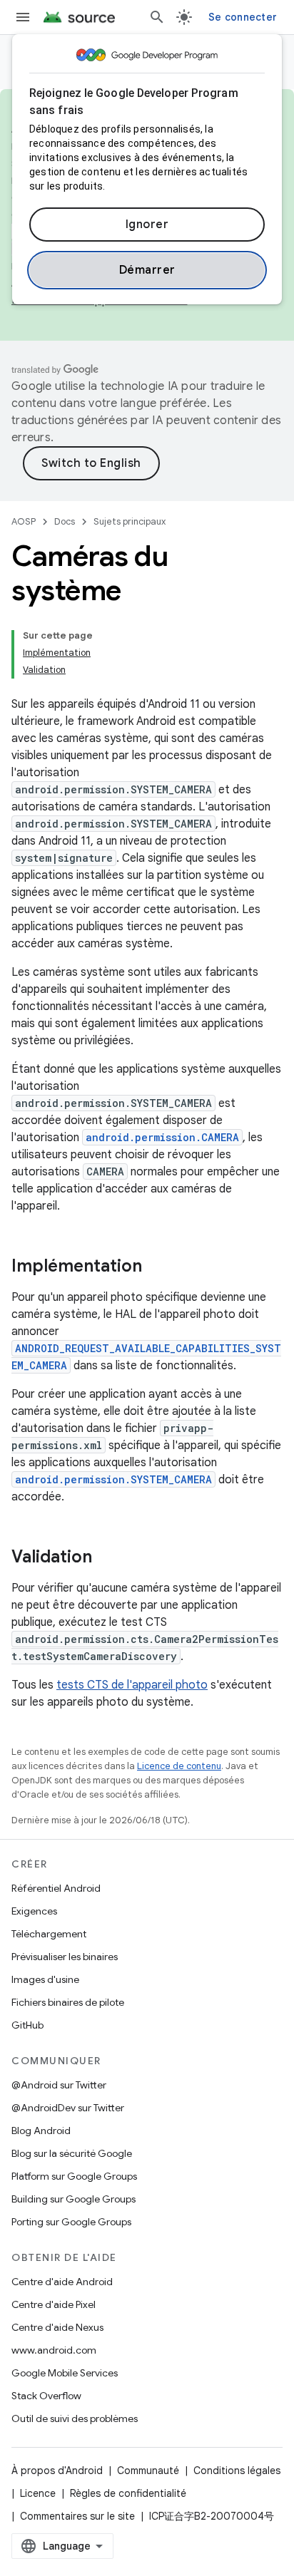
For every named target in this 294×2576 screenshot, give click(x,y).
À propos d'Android (57, 2471)
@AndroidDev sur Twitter (68, 2108)
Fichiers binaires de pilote (68, 2002)
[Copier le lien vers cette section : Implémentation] (156, 1267)
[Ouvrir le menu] (23, 17)
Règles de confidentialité (128, 2493)
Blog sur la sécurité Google (72, 2153)
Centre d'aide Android (62, 2282)
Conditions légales (237, 2471)
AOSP (24, 521)
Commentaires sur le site (77, 2516)
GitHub (27, 2025)
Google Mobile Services (65, 2373)
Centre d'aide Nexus (57, 2327)
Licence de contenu (179, 1766)
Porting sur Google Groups (71, 2222)
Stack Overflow (46, 2396)
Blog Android (41, 2131)
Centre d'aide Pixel (54, 2304)
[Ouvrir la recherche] (157, 17)
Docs (65, 521)
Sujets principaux (130, 521)
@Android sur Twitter (59, 2085)
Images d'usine (45, 1979)
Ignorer (147, 225)
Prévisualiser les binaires (65, 1957)
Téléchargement (49, 1934)
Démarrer (147, 270)
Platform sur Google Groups (74, 2176)
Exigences (34, 1911)
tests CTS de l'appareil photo (132, 1685)
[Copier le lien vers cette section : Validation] (106, 1558)
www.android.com (54, 2350)
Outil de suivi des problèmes (75, 2418)
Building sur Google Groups (73, 2199)
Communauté (148, 2471)
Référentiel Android (56, 1888)
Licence (38, 2493)
